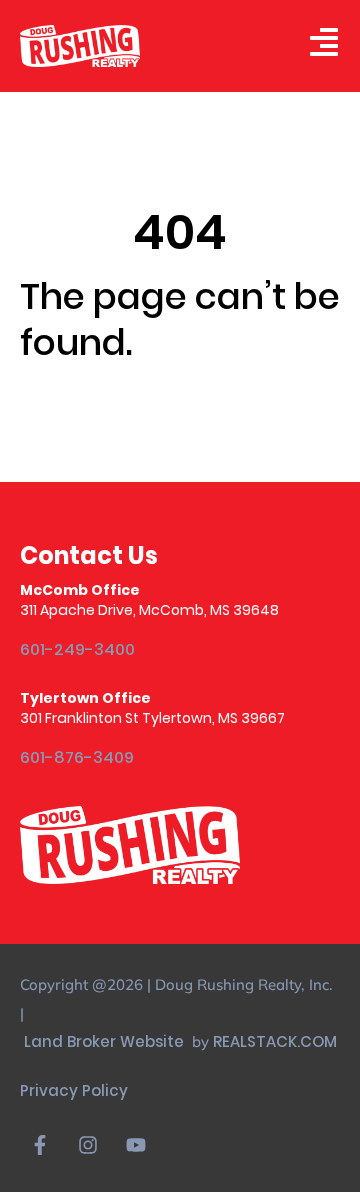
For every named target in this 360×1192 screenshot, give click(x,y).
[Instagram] (88, 1145)
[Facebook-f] (40, 1145)
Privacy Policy (74, 1090)
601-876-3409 (77, 758)
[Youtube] (136, 1145)
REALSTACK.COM (275, 1041)
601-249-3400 (77, 650)
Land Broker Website (106, 1041)
